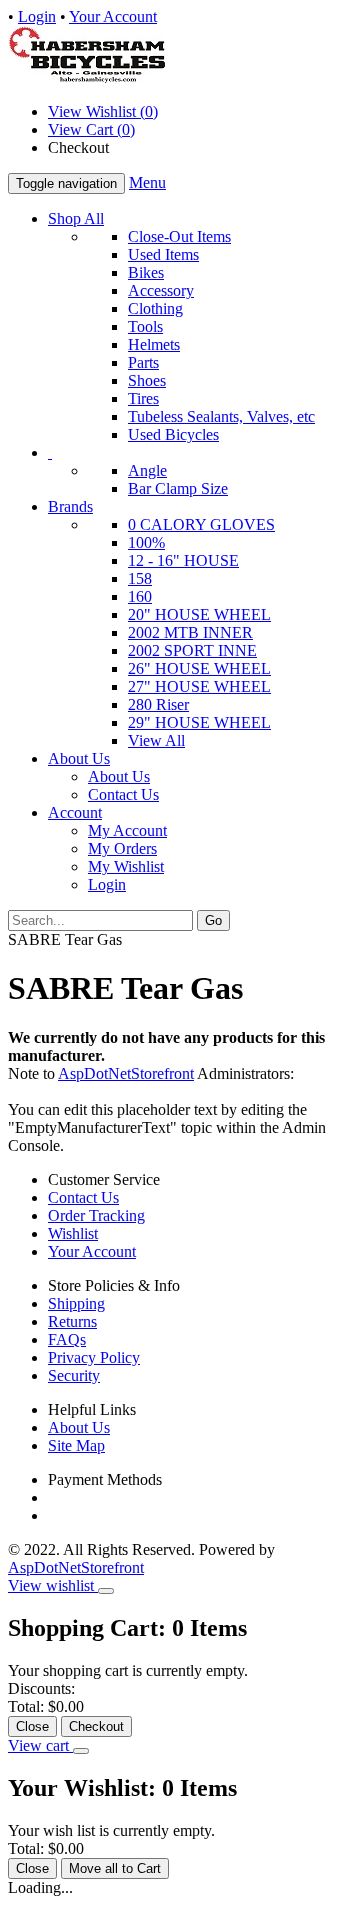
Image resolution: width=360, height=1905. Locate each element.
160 (140, 596)
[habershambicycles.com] (86, 77)
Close (32, 1726)
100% (146, 542)
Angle (147, 470)
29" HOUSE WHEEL (199, 722)
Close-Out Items (179, 236)
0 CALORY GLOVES (201, 524)
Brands (70, 506)
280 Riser (158, 704)
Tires (143, 398)
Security (74, 1375)
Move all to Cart (115, 1868)
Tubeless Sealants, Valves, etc (221, 416)
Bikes (146, 272)
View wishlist (53, 1585)
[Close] (106, 1591)
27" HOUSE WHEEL (199, 686)
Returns (72, 1321)
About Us (79, 758)
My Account (127, 830)
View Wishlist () (103, 111)
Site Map (76, 1445)
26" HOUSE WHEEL (199, 668)
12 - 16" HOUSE (183, 560)
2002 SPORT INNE (192, 650)
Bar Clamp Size (178, 488)
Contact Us (123, 794)
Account (75, 812)
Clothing (155, 308)
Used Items (163, 254)
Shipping (76, 1303)
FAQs (67, 1339)
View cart (40, 1745)
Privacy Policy (94, 1357)
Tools (145, 326)
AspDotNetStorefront (126, 1073)
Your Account (113, 16)
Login (37, 16)
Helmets (154, 344)
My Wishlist (126, 866)
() (91, 129)
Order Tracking (96, 1215)
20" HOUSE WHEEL (199, 614)
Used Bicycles (173, 434)
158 (140, 578)
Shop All (76, 218)
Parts (143, 362)
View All (156, 740)
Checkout (96, 1726)
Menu (147, 182)
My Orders (122, 848)
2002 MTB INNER (190, 632)
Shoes (147, 380)
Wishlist (73, 1233)
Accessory (161, 290)
